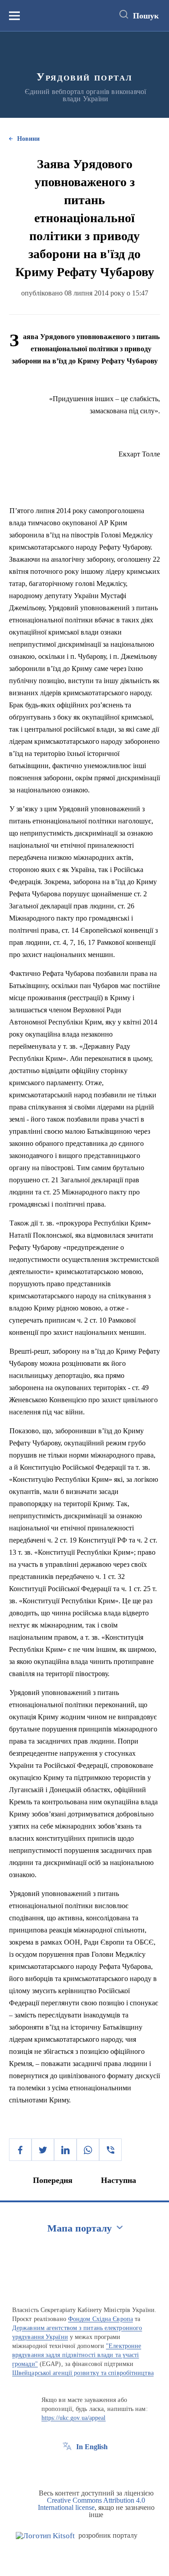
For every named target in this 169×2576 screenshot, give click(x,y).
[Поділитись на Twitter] (43, 2150)
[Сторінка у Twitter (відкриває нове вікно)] (84, 2467)
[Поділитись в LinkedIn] (65, 2150)
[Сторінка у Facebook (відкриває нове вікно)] (67, 2467)
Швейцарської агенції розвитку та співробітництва (83, 2373)
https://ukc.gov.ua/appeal (74, 2418)
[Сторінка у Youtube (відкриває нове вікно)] (100, 2467)
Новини (28, 139)
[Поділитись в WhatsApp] (88, 2150)
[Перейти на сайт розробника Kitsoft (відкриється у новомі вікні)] (45, 2536)
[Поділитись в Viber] (110, 2150)
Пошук (146, 16)
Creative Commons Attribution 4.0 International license (92, 2504)
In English (92, 2447)
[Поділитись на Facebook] (20, 2150)
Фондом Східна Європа (100, 2319)
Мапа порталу (80, 2228)
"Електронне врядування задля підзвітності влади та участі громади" (77, 2355)
